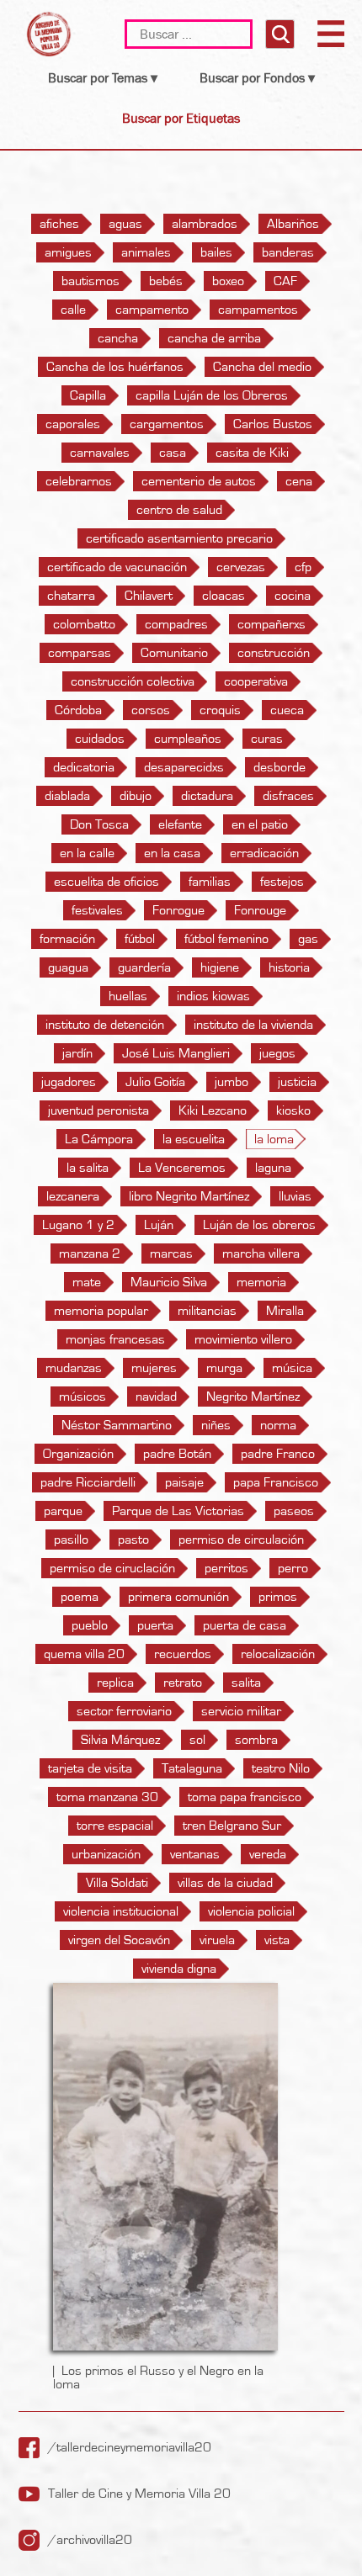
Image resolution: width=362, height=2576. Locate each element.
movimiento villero (243, 1339)
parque (63, 1511)
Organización (78, 1454)
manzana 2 (90, 1254)
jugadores (69, 1082)
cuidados (100, 739)
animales (146, 252)
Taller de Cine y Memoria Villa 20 (139, 2494)
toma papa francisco (245, 1797)
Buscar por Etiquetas (181, 118)
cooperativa (256, 681)
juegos (277, 1053)
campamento (152, 310)
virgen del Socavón (119, 1940)
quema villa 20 (84, 1654)
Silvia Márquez (120, 1740)
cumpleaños (188, 739)
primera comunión (178, 1597)
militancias (207, 1311)
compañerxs (271, 624)
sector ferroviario (124, 1711)
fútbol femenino (226, 939)
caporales (73, 424)
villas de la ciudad (225, 1883)
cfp (303, 567)
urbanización (106, 1854)
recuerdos (183, 1654)
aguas (125, 224)
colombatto (84, 624)
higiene (220, 967)
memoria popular (101, 1311)
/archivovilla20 (90, 2540)
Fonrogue (178, 910)
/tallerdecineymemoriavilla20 (130, 2447)
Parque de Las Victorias (178, 1511)
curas (267, 739)
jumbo (232, 1082)
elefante (180, 824)
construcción (274, 653)
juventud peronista (98, 1110)
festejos (282, 882)
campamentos (258, 310)
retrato (183, 1683)
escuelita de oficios (106, 882)
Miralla (285, 1311)
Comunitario (174, 653)
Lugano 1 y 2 (78, 1225)
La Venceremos (182, 1168)
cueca (287, 710)
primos (278, 1597)
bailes (216, 252)
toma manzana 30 (107, 1797)
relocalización (278, 1654)
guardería (144, 967)
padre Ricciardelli (88, 1482)
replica (115, 1683)
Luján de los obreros (259, 1225)
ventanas (195, 1854)
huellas (128, 996)
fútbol (140, 939)
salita (246, 1683)
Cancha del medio (262, 367)
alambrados (205, 224)
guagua (68, 967)
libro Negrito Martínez (189, 1196)
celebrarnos (79, 481)
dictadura (207, 796)
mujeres (154, 1368)
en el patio (260, 824)
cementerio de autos (199, 481)
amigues (68, 252)
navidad (156, 1397)
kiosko (293, 1110)
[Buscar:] (191, 34)
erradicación (264, 853)
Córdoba (78, 710)
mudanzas (74, 1368)
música (292, 1368)
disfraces (288, 796)
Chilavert (149, 596)
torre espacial (115, 1826)
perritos (226, 1568)
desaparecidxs (184, 767)
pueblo (90, 1625)
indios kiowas (213, 996)
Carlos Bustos (273, 424)
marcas (171, 1254)
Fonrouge (260, 910)
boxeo (228, 281)
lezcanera (73, 1196)
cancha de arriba (214, 338)
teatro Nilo (281, 1768)
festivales (97, 910)
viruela (217, 1940)
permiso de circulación (241, 1540)
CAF (285, 281)
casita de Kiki (252, 453)
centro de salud (179, 510)
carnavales (100, 453)
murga (224, 1368)
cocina (293, 596)
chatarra (71, 596)
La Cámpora (99, 1139)
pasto (133, 1540)
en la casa (172, 853)
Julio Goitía (155, 1082)
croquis (220, 710)
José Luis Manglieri (176, 1053)
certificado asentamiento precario (179, 538)
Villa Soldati (117, 1883)
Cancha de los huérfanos (115, 367)
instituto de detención (105, 1025)
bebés (166, 281)
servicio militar (241, 1711)
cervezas (241, 567)
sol (197, 1740)
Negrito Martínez (253, 1397)
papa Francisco (276, 1482)
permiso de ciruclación (112, 1568)
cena (299, 481)
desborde (279, 767)
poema (80, 1597)
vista (277, 1940)
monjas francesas (115, 1339)
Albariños (293, 224)
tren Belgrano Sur (232, 1826)
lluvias (295, 1196)
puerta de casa (245, 1625)
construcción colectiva (133, 681)
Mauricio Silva (169, 1282)
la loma (274, 1139)
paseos (294, 1511)
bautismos (90, 281)
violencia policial (251, 1911)
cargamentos (167, 424)
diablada (67, 796)
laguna (273, 1168)
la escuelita (194, 1139)
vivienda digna (179, 1969)
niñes (216, 1425)
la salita (88, 1168)
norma (278, 1425)
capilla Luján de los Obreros (212, 395)
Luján (159, 1225)
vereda (268, 1854)
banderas (288, 252)
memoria (261, 1282)
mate (87, 1282)
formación (67, 939)
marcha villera (261, 1254)
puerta (155, 1625)
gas (308, 939)
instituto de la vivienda (253, 1025)
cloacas (224, 596)
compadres (176, 624)
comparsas (80, 653)
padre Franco (278, 1454)
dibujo (136, 796)
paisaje (184, 1482)
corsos (151, 710)
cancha (118, 338)
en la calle (87, 853)
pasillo (71, 1540)
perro (293, 1568)
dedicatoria (84, 767)
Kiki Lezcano (213, 1110)
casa (173, 453)
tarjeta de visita (90, 1768)
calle (73, 310)
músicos (83, 1397)
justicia (297, 1082)
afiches (59, 224)
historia (289, 967)
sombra (256, 1740)
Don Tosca (99, 824)
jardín (77, 1053)
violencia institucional (121, 1911)
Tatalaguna (192, 1768)
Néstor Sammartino (117, 1425)
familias (210, 882)
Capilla (88, 395)
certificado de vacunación (117, 567)
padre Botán (177, 1454)
